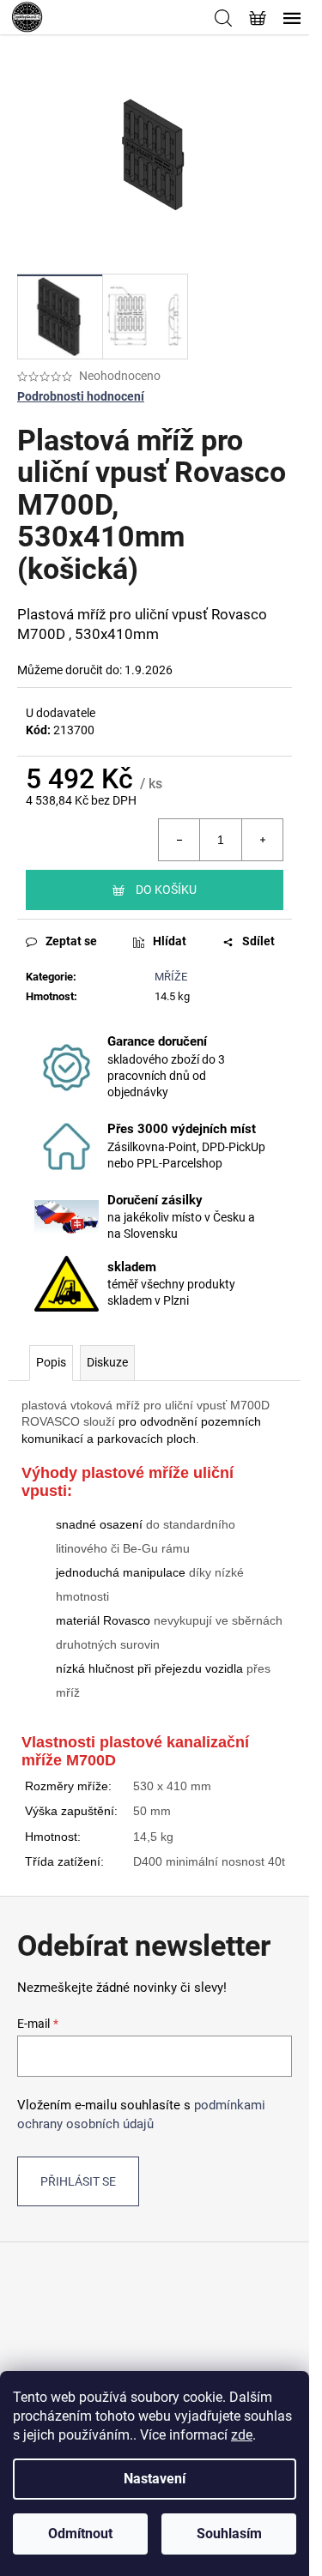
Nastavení (155, 2479)
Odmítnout (80, 2534)
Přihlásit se (78, 2181)
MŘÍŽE (171, 977)
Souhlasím (229, 2534)
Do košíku (166, 890)
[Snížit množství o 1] (179, 840)
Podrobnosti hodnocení (81, 396)
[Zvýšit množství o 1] (262, 840)
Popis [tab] (51, 1362)
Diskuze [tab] (107, 1362)
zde (242, 2435)
